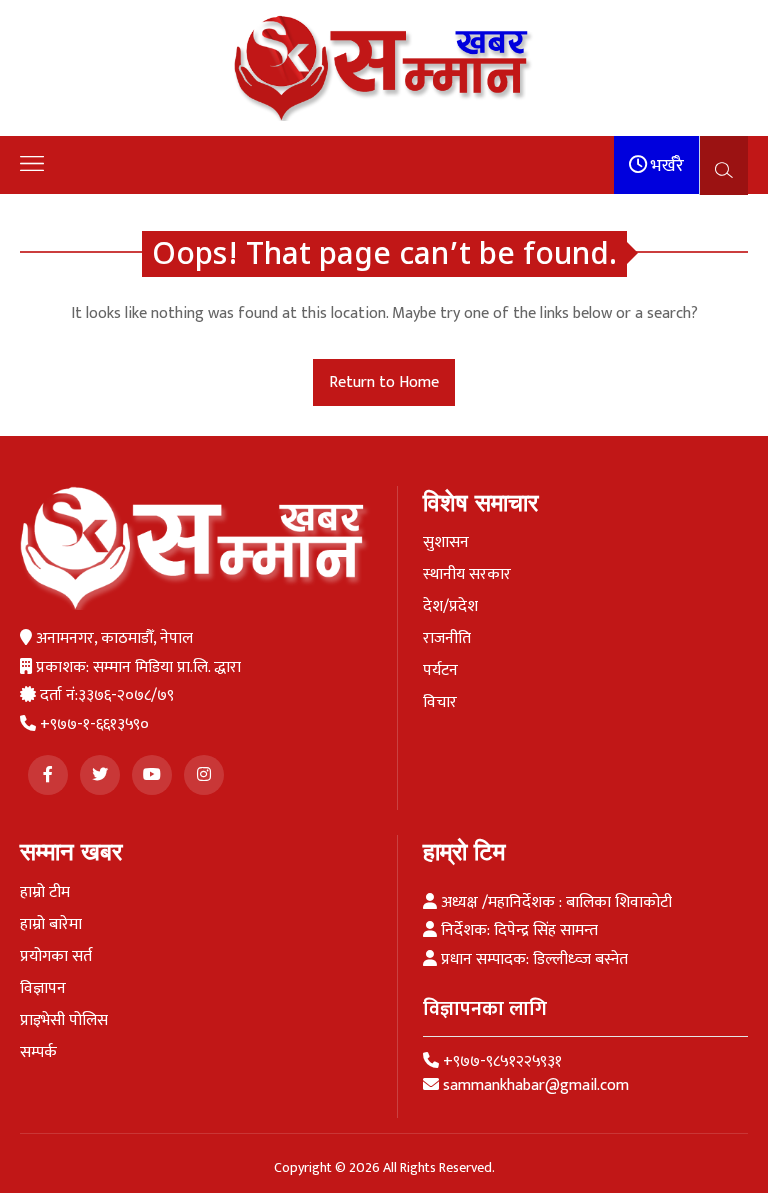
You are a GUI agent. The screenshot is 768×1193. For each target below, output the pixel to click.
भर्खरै (665, 166)
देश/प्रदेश (450, 607)
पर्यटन (440, 671)
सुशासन (446, 543)
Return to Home (384, 382)
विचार (440, 703)
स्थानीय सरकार (467, 575)
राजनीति (447, 639)
